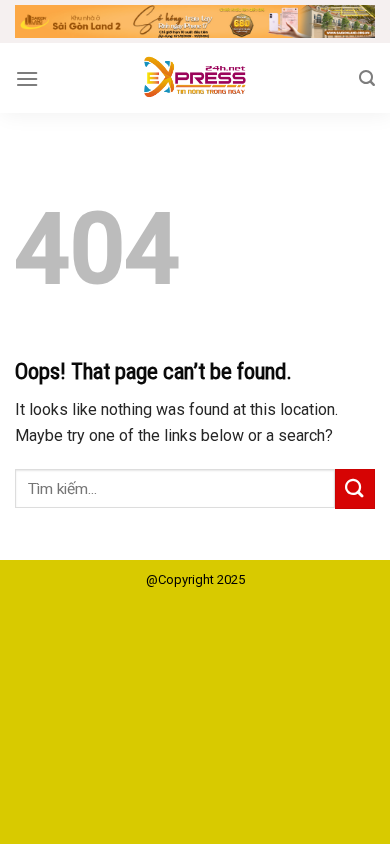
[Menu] (27, 78)
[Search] (367, 78)
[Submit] (355, 488)
